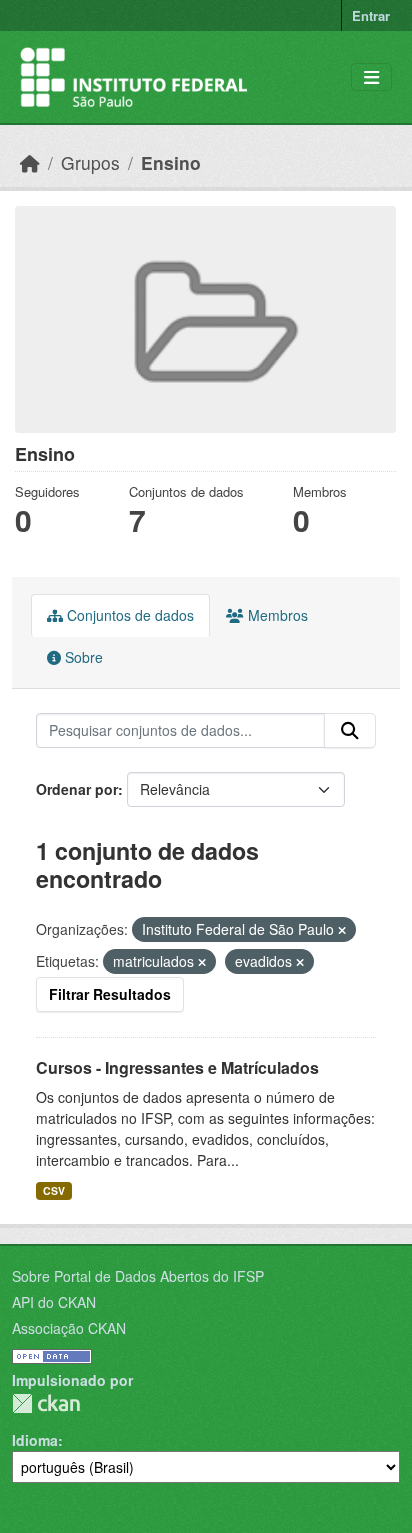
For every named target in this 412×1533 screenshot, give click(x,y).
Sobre (82, 657)
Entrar (371, 15)
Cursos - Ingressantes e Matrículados (177, 1067)
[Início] (30, 162)
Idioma (35, 1440)
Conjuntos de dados (128, 615)
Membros (276, 615)
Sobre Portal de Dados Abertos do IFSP (138, 1276)
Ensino (171, 162)
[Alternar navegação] (371, 77)
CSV (54, 1190)
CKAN (46, 1403)
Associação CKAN (69, 1328)
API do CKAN (54, 1302)
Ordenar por (77, 789)
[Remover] (342, 930)
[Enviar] (350, 731)
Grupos (90, 162)
